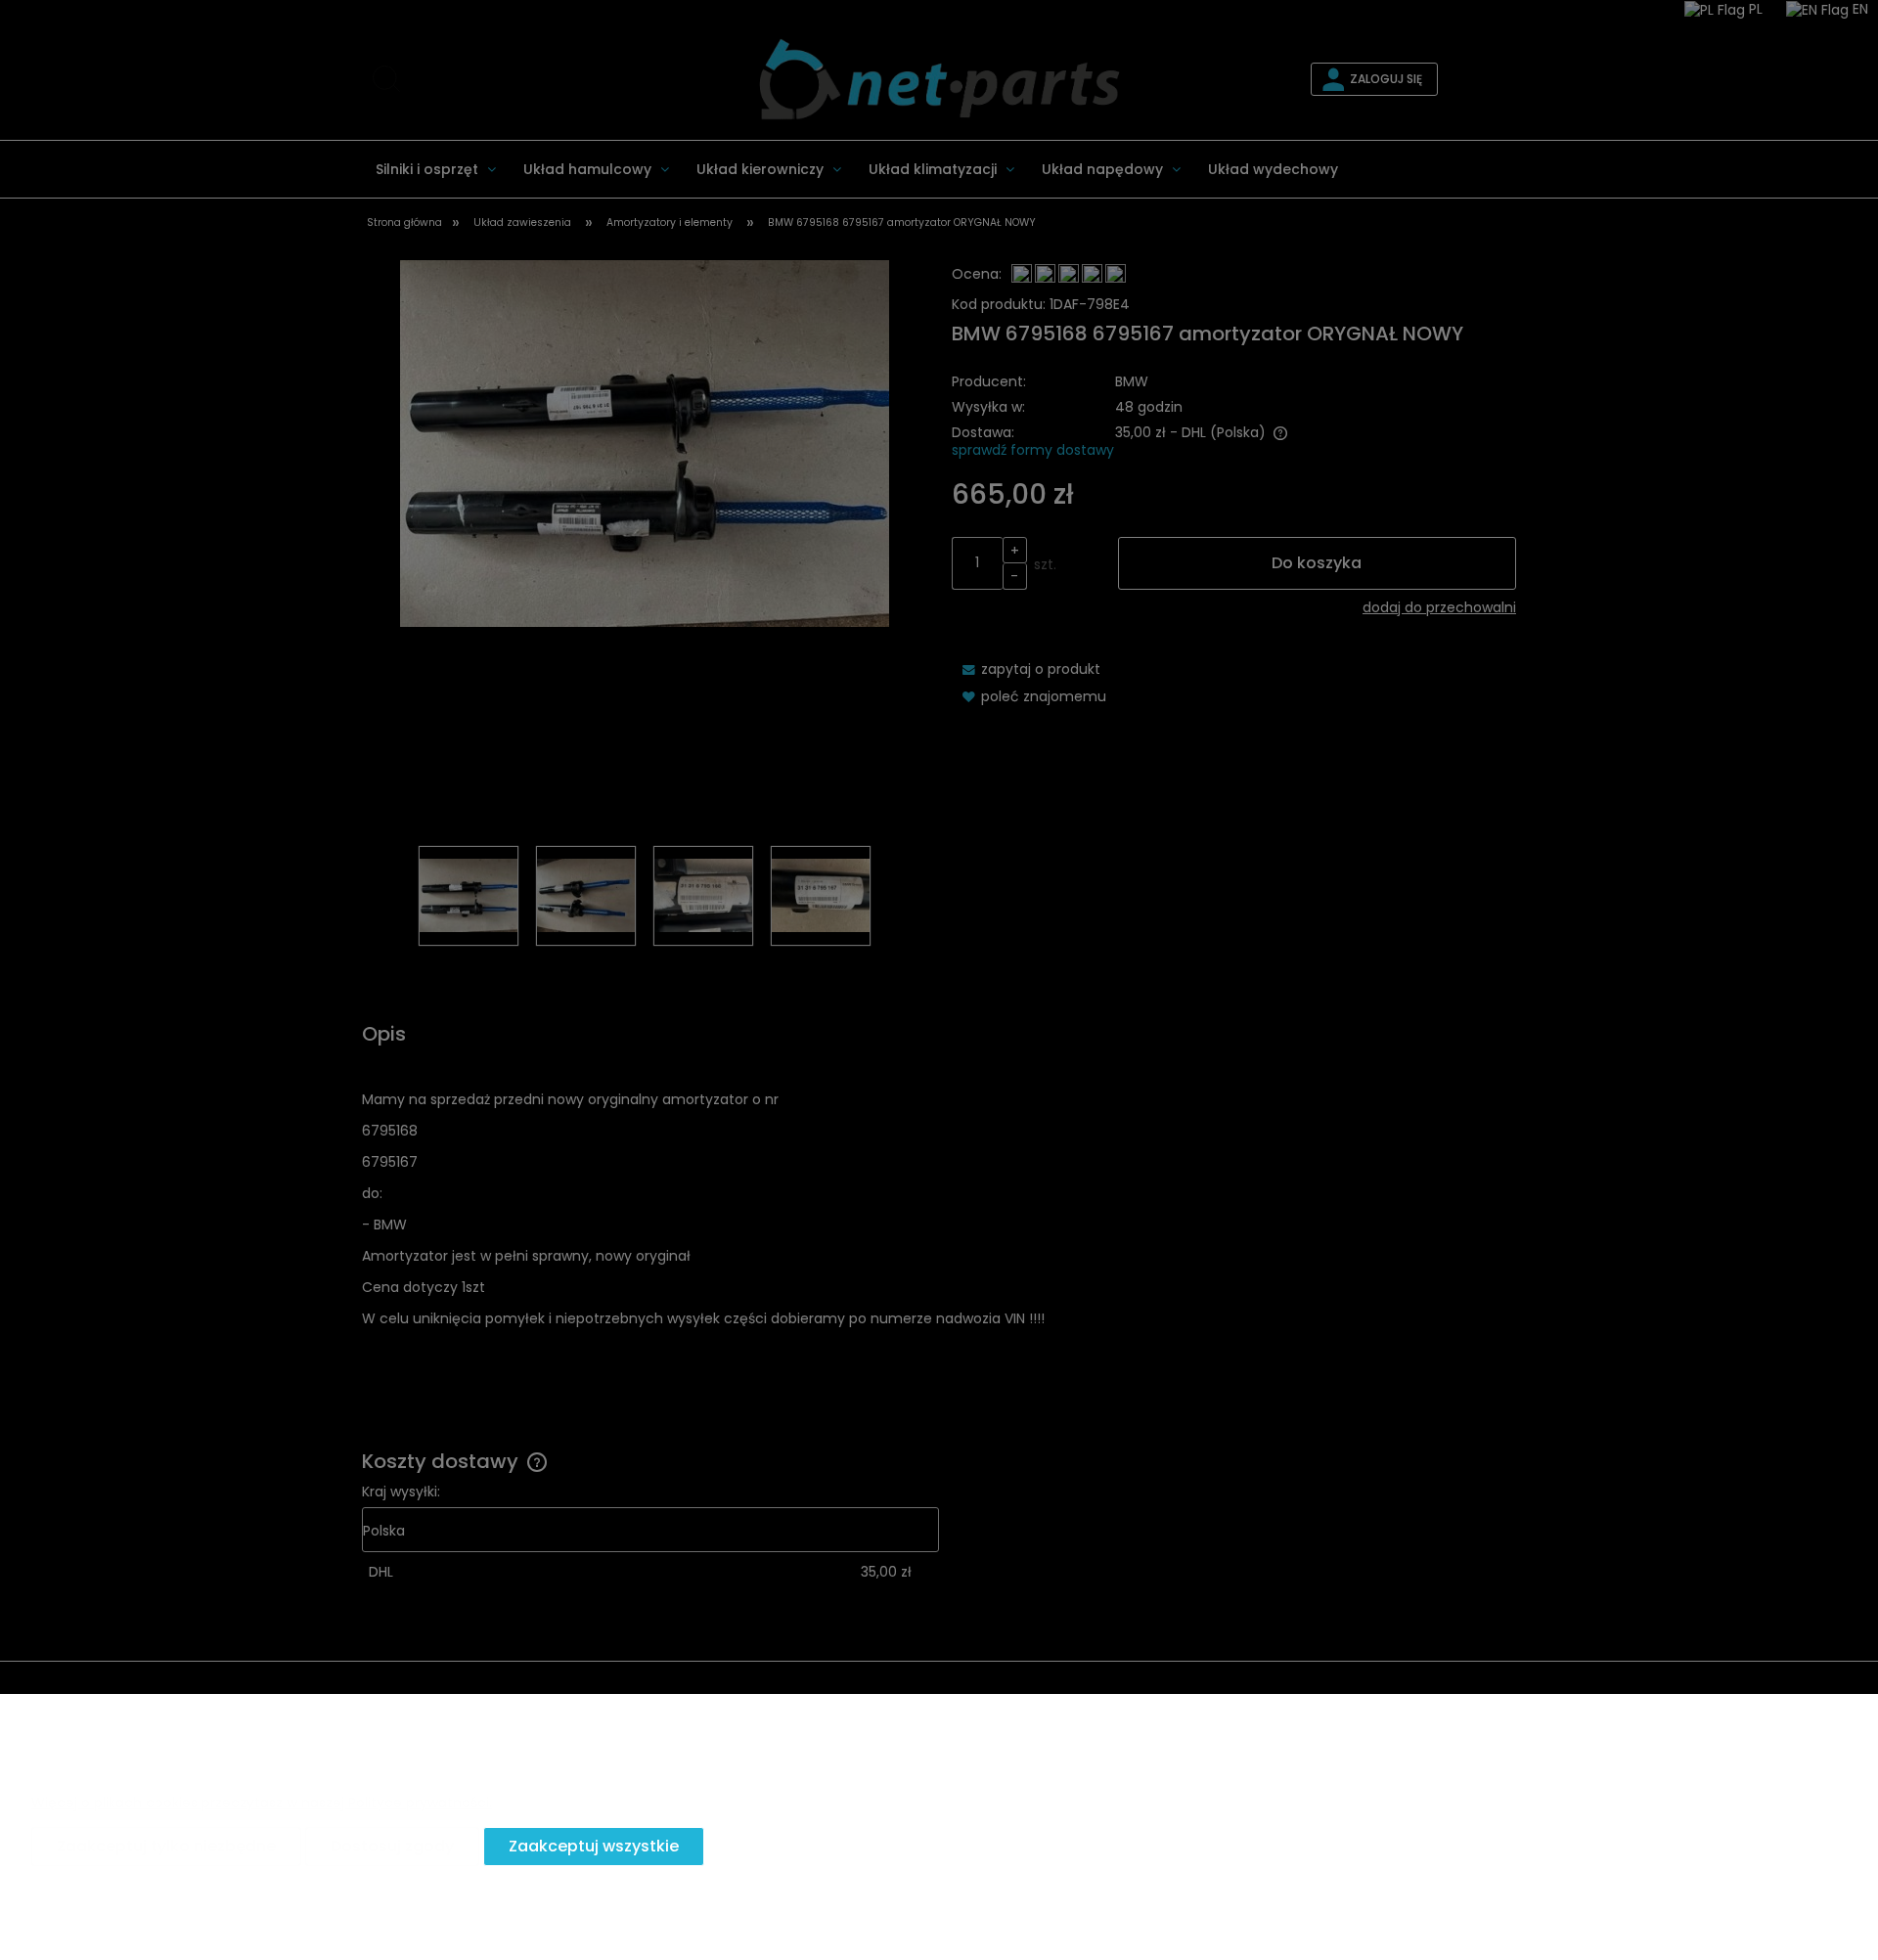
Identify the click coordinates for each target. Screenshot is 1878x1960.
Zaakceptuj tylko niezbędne (166, 1846)
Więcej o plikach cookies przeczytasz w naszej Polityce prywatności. (262, 1803)
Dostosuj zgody (392, 1846)
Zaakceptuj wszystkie (594, 1846)
